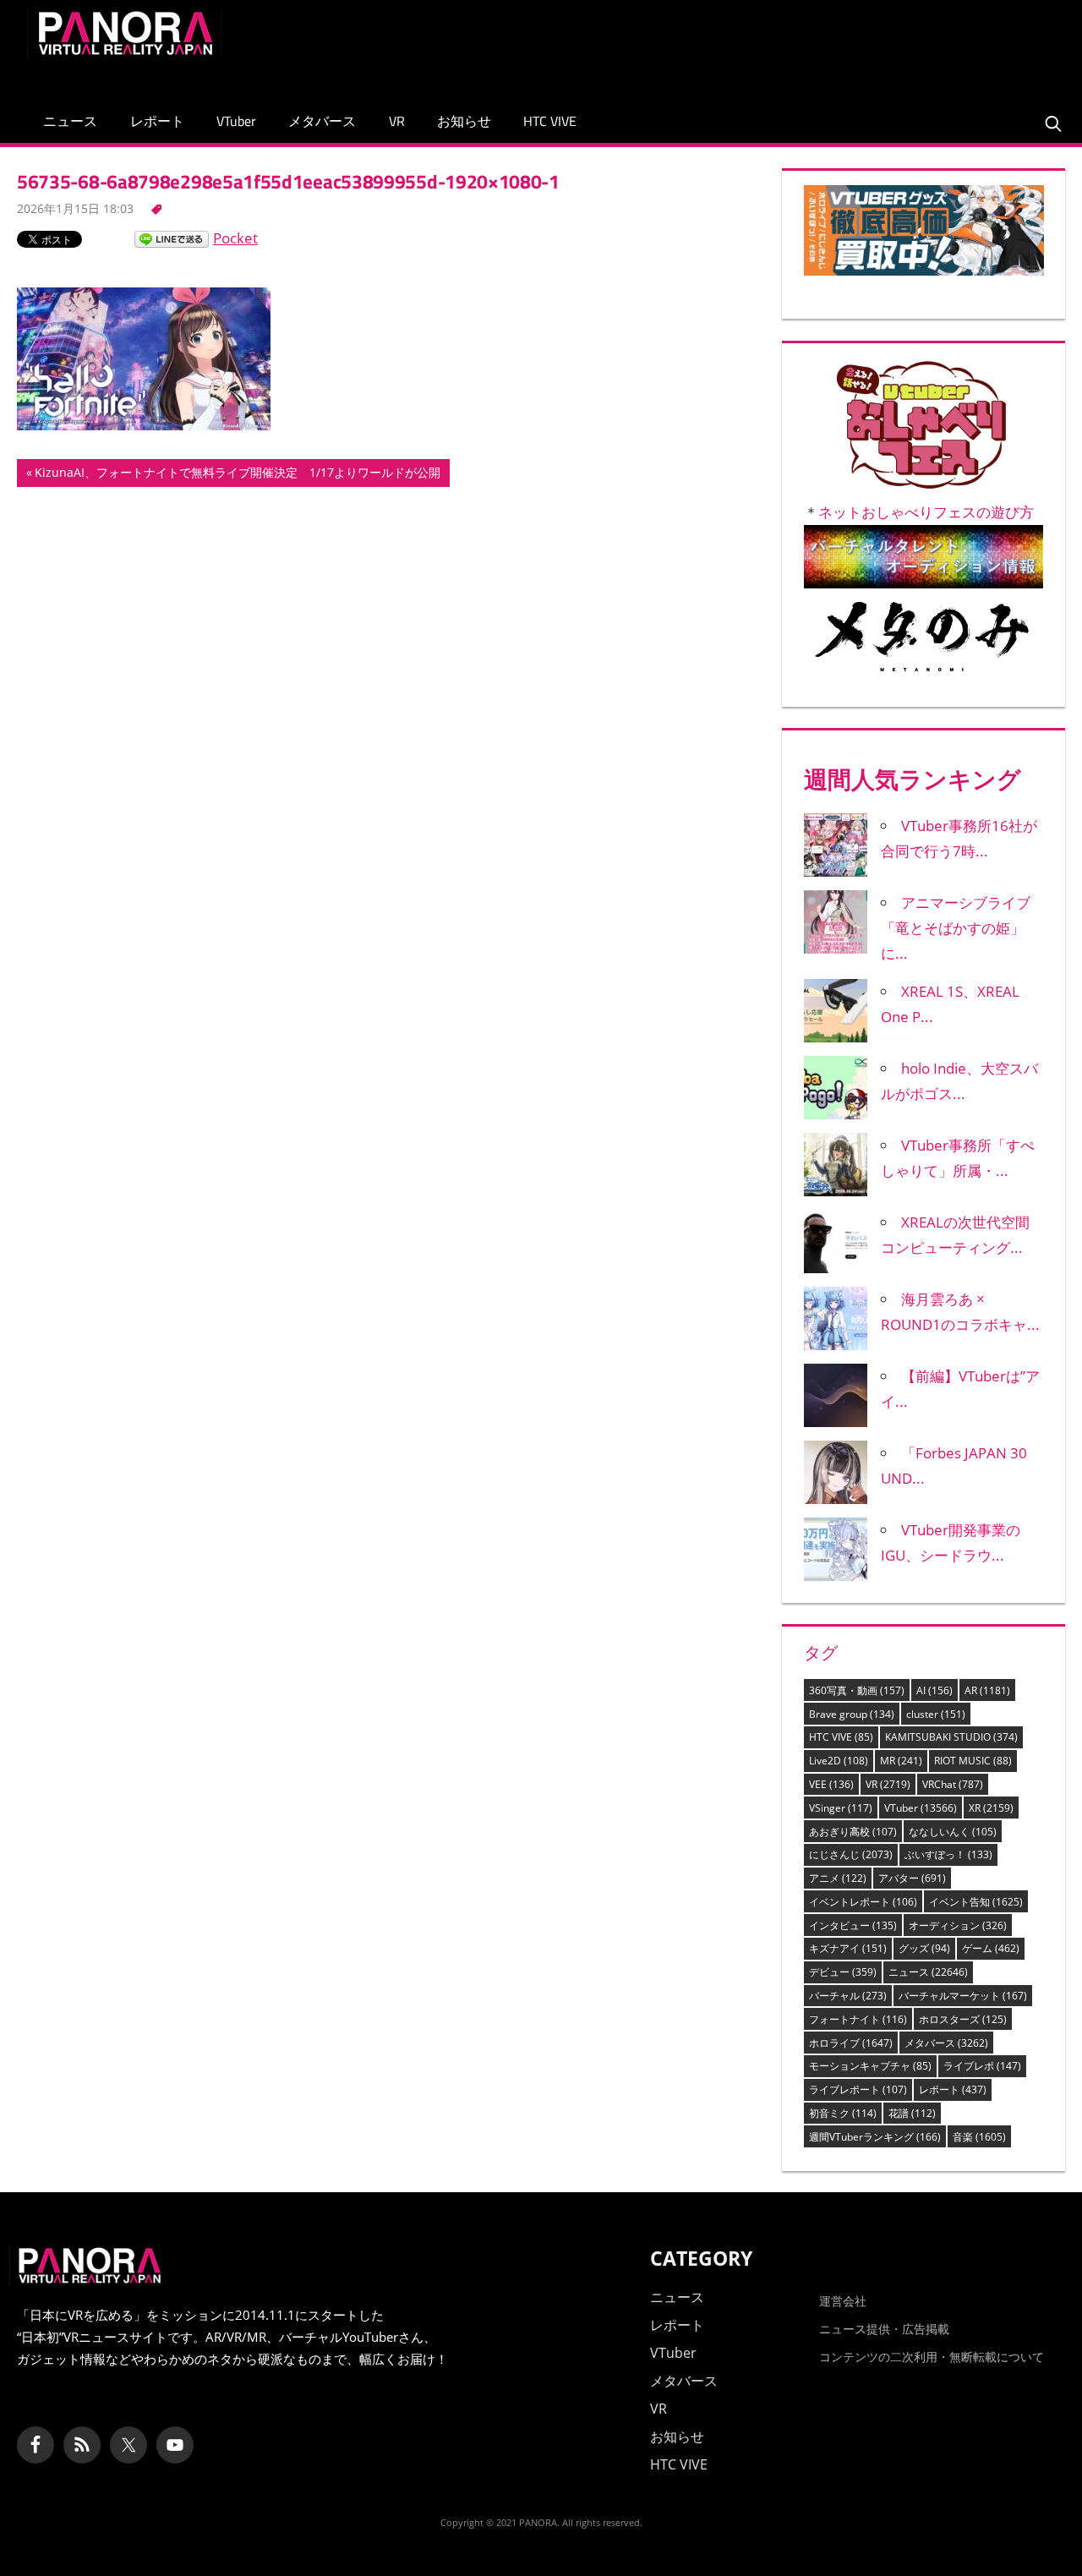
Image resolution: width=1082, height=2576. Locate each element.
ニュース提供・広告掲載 (884, 2329)
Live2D (839, 1761)
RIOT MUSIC (973, 1761)
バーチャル (848, 1996)
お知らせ (464, 121)
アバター (912, 1878)
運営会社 (843, 2301)
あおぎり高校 (853, 1832)
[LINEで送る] (172, 238)
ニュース (70, 121)
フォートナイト (858, 2019)
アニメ (838, 1878)
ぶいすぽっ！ (948, 1854)
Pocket (235, 238)
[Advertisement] (747, 46)
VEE (831, 1784)
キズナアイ (848, 1948)
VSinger (841, 1808)
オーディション (958, 1925)
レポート (157, 121)
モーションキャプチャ (870, 2066)
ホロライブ (851, 2043)
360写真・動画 (857, 1690)
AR (987, 1690)
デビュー (843, 1972)
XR (991, 1808)
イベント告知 (976, 1902)
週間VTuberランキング (875, 2137)
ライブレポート (858, 2089)
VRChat (953, 1784)
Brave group (852, 1714)
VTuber (236, 121)
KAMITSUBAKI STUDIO (951, 1737)
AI (934, 1690)
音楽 (979, 2137)
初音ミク (843, 2113)
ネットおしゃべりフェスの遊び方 (926, 512)
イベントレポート (863, 1902)
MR (901, 1761)
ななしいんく (953, 1832)
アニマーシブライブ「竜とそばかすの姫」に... (956, 928)
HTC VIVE (550, 121)
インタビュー (853, 1925)
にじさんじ (851, 1854)
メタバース (322, 121)
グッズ (924, 1948)
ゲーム (991, 1948)
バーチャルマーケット (963, 1996)
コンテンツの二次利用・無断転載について (932, 2357)
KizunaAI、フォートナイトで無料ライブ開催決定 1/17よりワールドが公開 (237, 475)
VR (397, 121)
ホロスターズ (963, 2019)
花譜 (912, 2113)
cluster (936, 1714)
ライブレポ (982, 2066)
